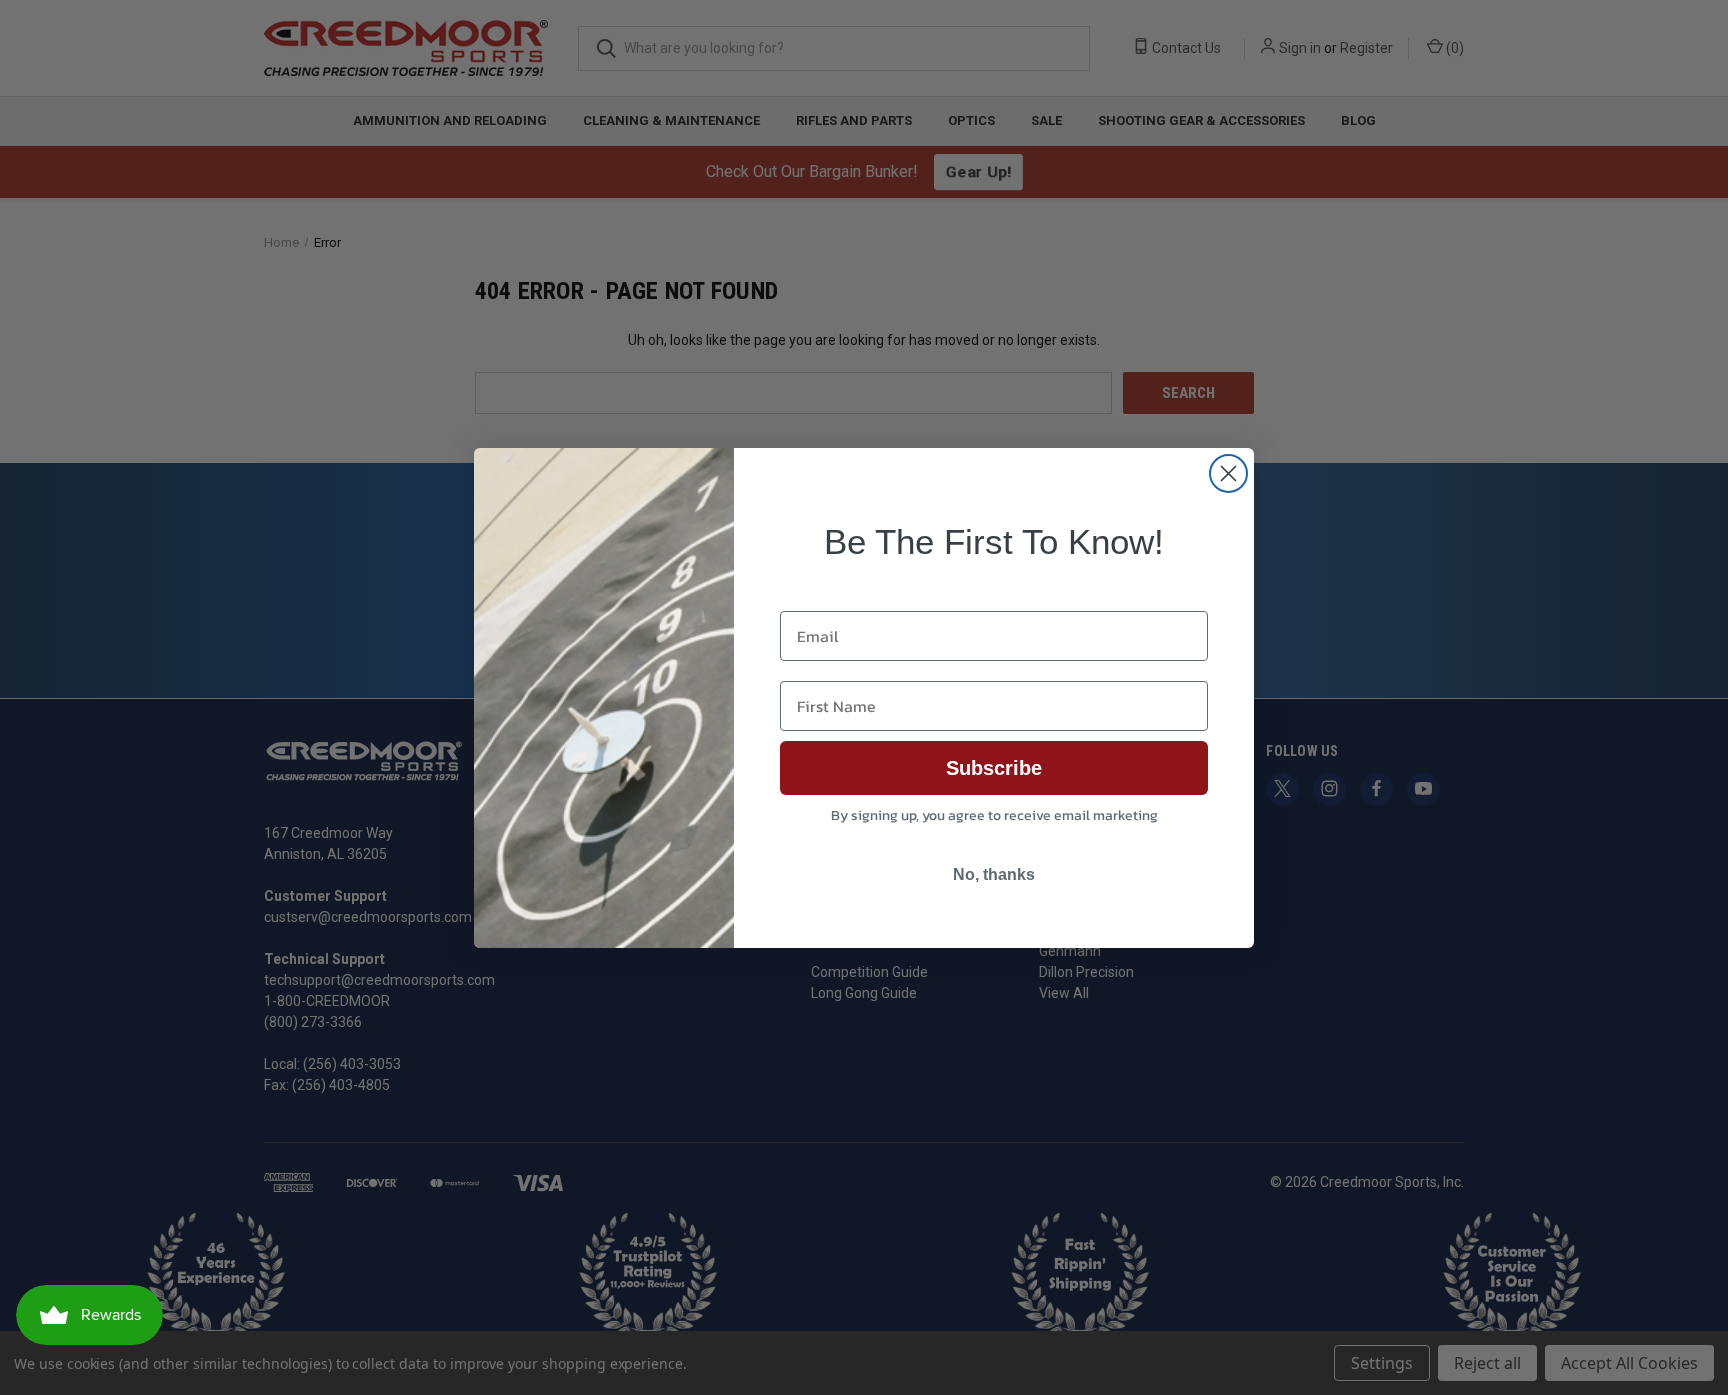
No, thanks (994, 874)
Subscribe (994, 768)
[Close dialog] (1228, 473)
